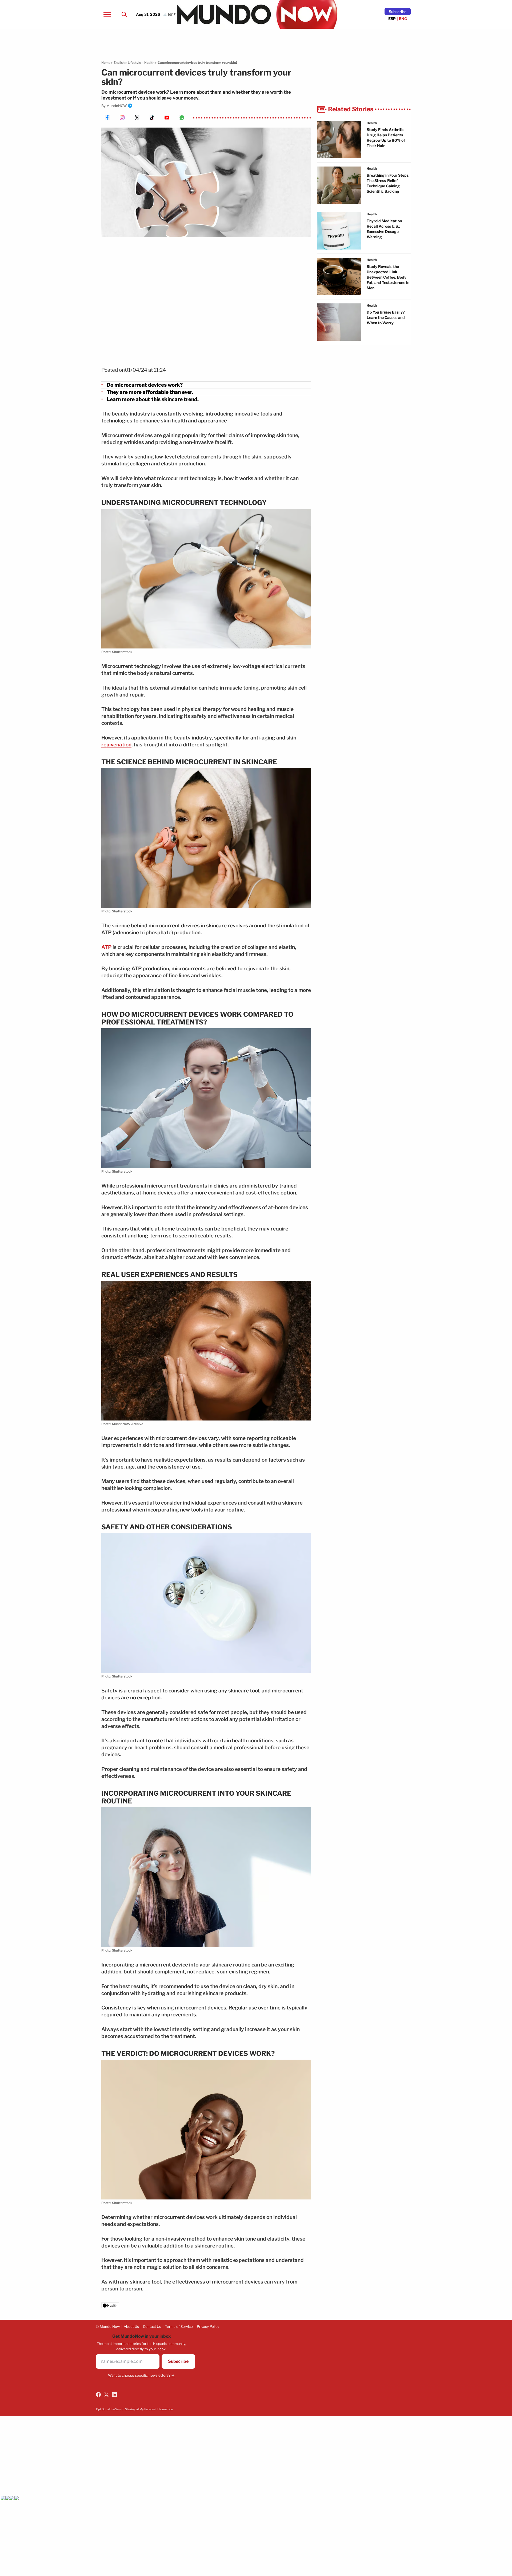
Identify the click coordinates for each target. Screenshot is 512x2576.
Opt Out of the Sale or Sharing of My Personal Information (134, 2409)
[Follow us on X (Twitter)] (106, 2395)
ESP (392, 19)
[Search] (124, 14)
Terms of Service (179, 2326)
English (119, 63)
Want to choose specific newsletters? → (141, 2375)
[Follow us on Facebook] (98, 2395)
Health (149, 63)
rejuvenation (116, 745)
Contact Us (152, 2326)
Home (106, 63)
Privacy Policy (208, 2326)
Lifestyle (134, 63)
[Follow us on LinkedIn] (114, 2395)
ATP (106, 947)
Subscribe (398, 12)
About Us (131, 2326)
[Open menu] (107, 14)
